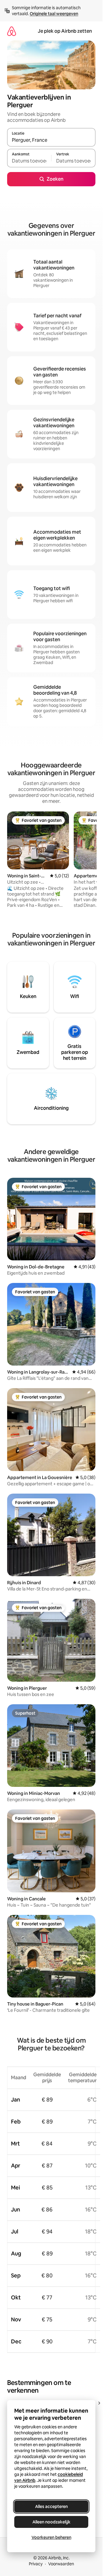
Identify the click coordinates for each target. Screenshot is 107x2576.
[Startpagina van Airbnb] (12, 31)
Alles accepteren (51, 2506)
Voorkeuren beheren (51, 2537)
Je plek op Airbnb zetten (65, 31)
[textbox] (29, 161)
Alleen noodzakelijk (51, 2522)
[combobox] (51, 140)
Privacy (36, 2564)
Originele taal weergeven (54, 14)
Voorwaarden (61, 2564)
